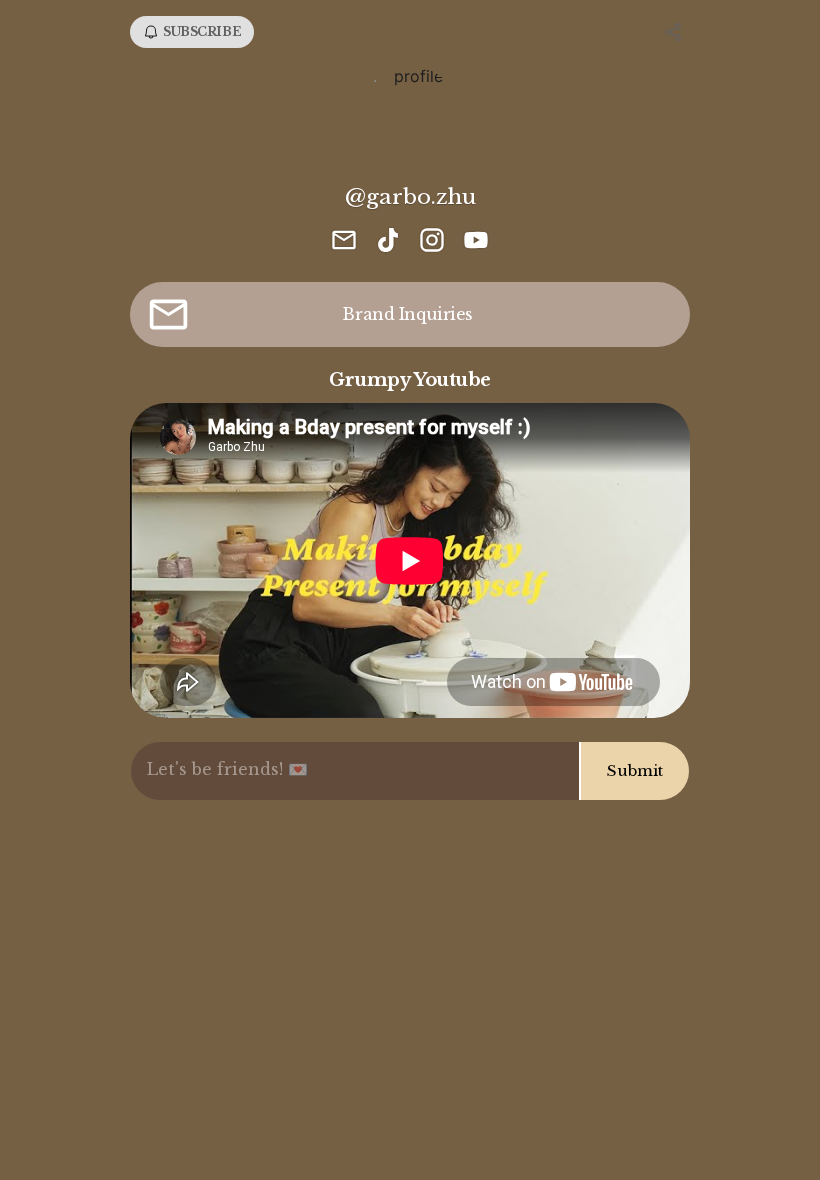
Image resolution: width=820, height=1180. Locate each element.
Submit (635, 770)
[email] (344, 242)
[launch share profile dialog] (674, 32)
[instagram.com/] (432, 242)
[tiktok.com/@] (388, 242)
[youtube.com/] (476, 242)
